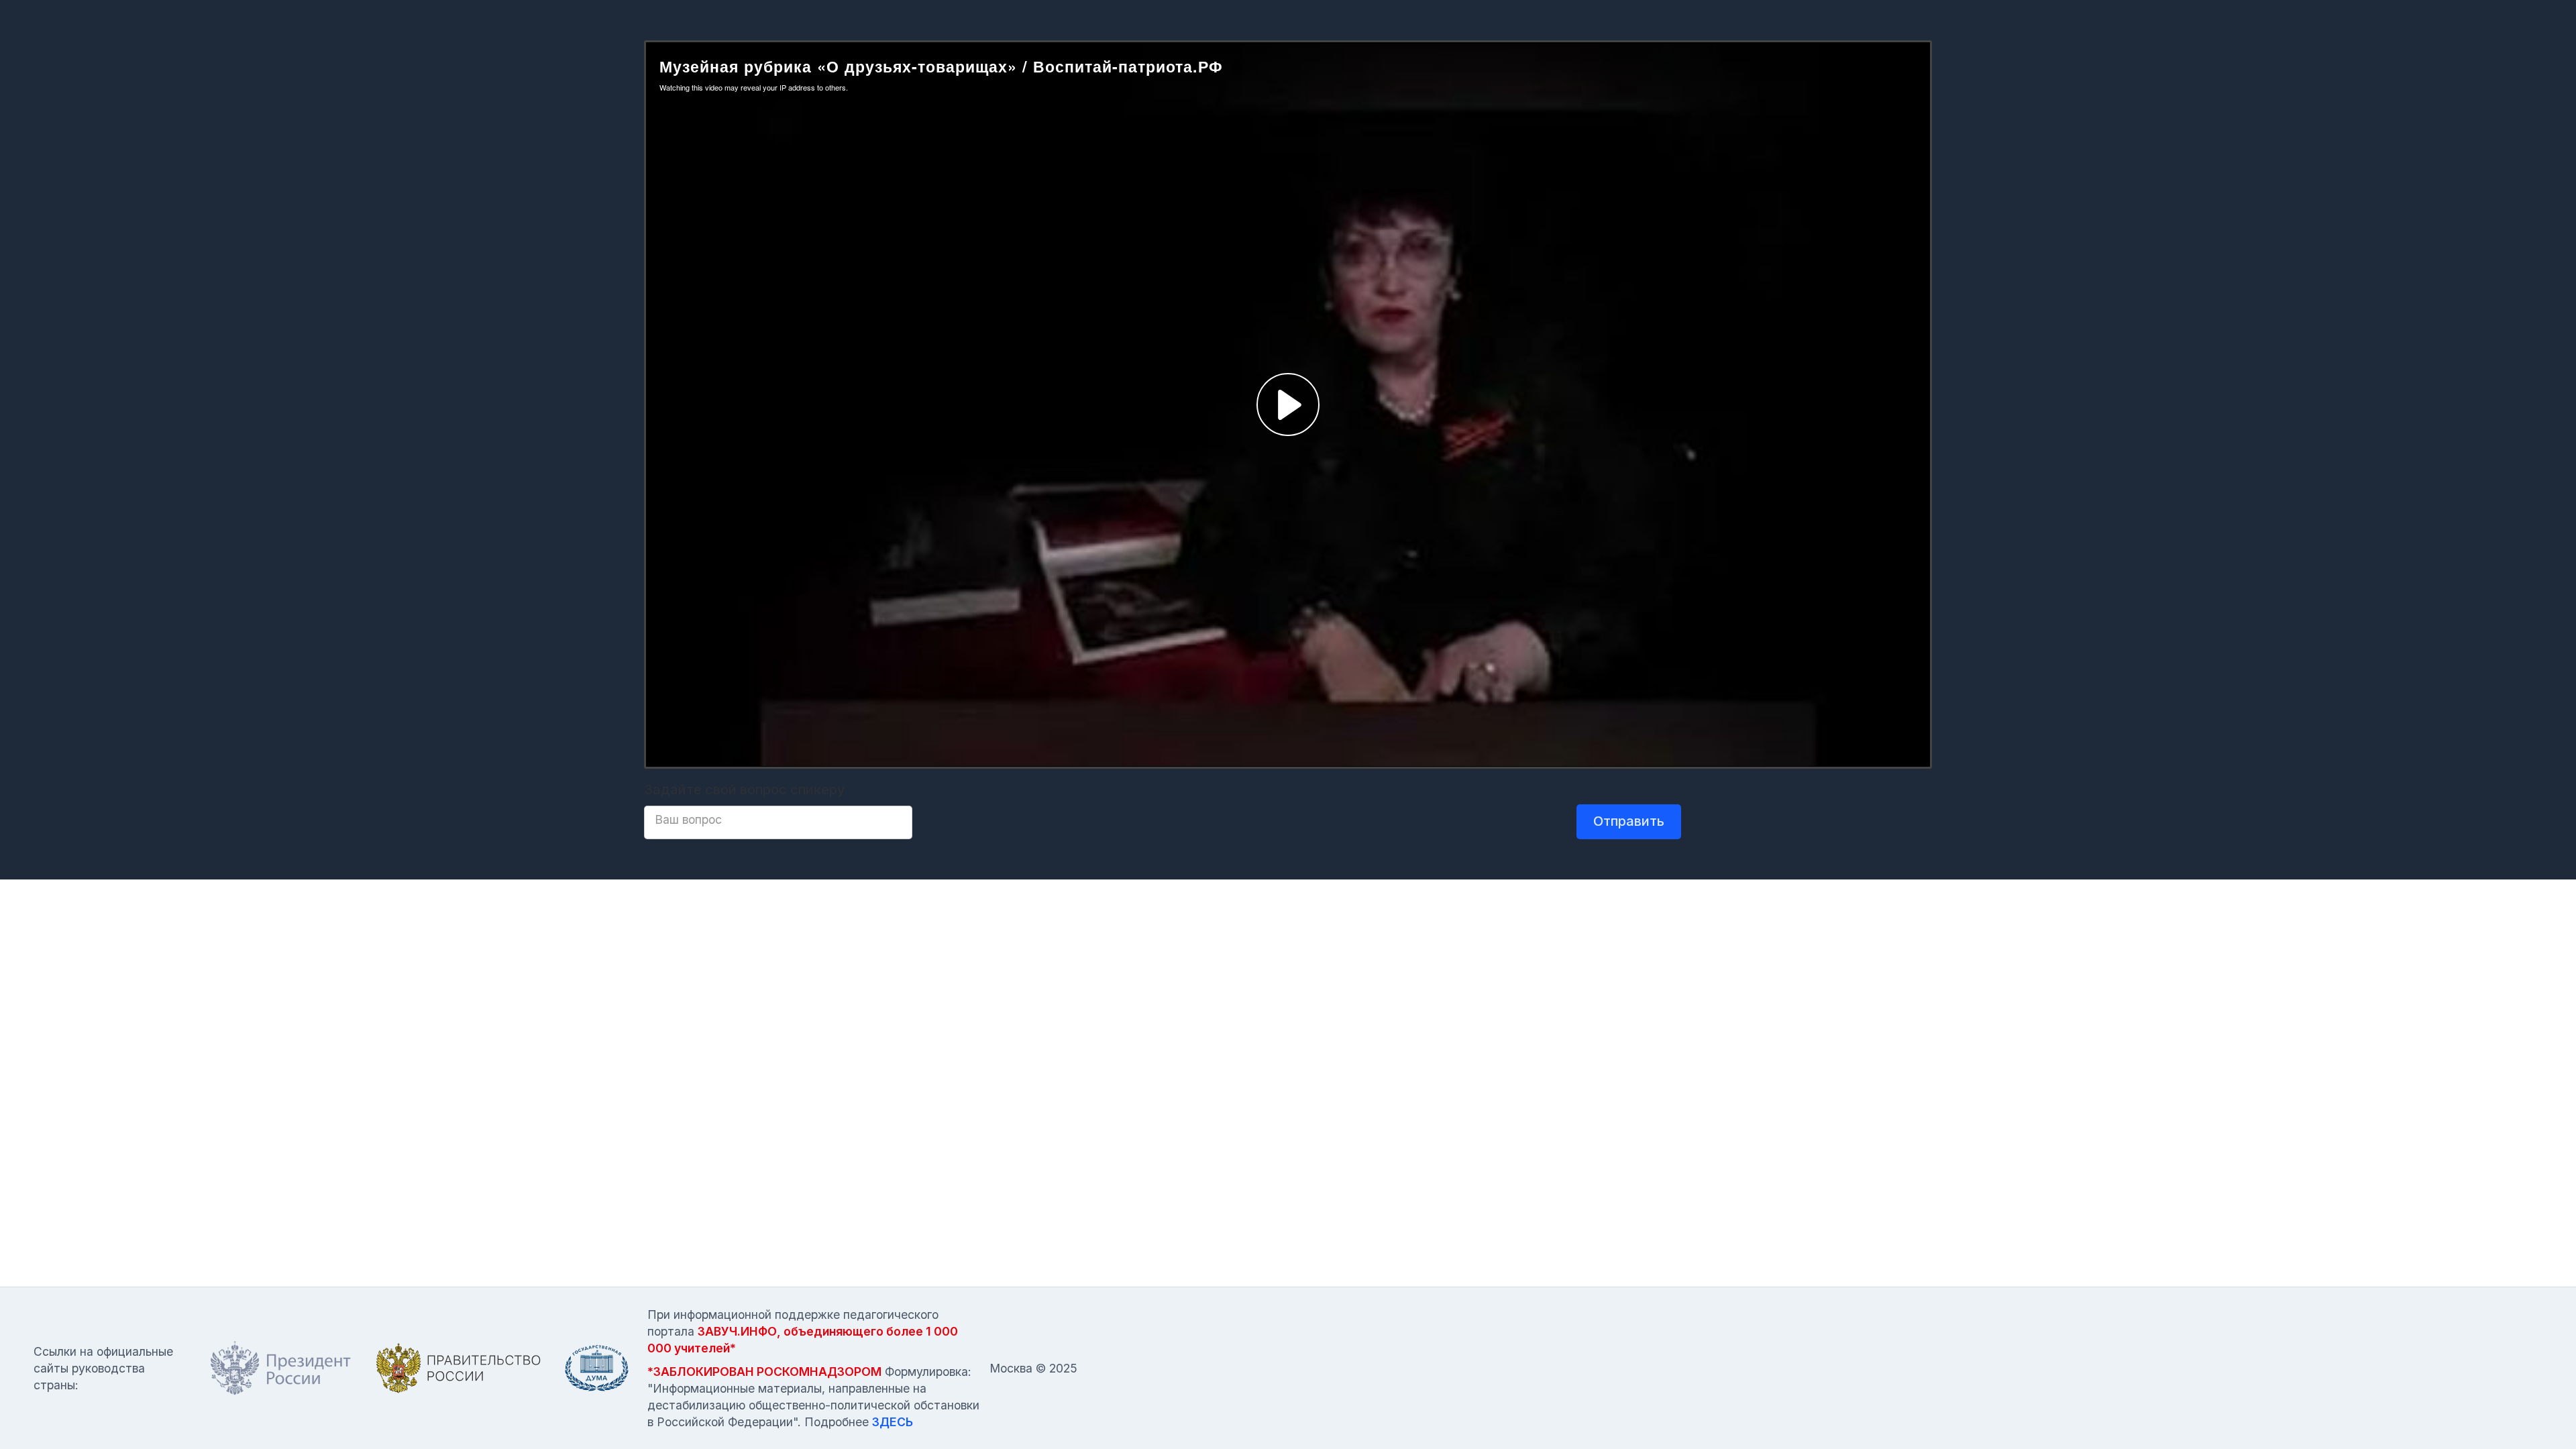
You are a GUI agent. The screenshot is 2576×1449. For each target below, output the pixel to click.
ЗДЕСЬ (893, 1422)
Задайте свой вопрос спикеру (745, 790)
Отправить (1629, 821)
